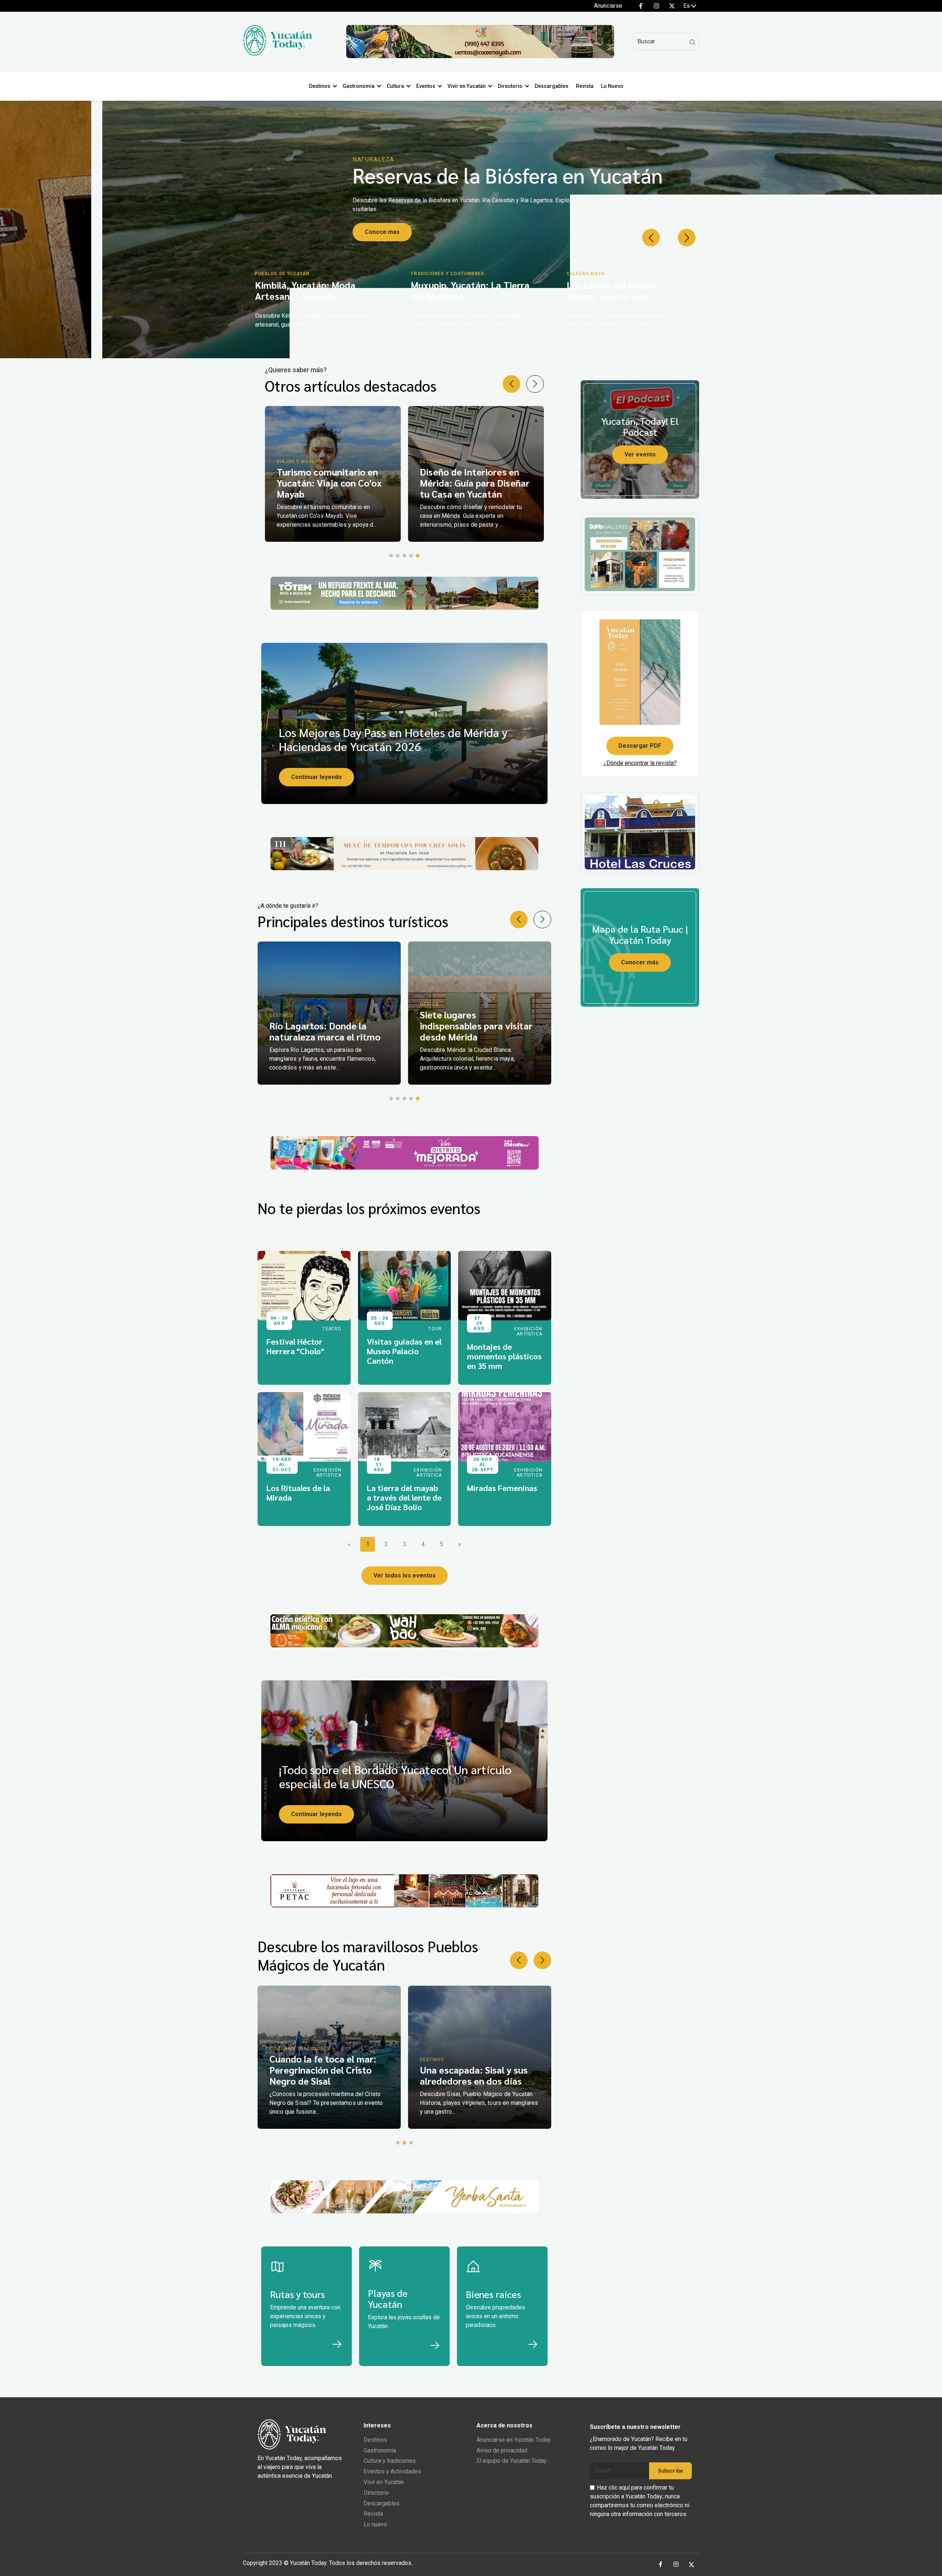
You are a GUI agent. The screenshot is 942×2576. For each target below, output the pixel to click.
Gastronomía (380, 2450)
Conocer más (640, 962)
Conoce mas (280, 243)
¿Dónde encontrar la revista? (640, 763)
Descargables (552, 86)
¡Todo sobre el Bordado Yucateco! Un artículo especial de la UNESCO (395, 1776)
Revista (585, 86)
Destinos (320, 86)
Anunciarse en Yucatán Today (514, 2440)
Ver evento (640, 454)
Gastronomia (359, 86)
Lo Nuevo (612, 86)
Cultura (395, 86)
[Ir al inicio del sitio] (277, 54)
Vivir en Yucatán (467, 86)
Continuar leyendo (316, 777)
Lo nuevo (375, 2524)
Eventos (426, 86)
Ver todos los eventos (405, 1575)
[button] (651, 238)
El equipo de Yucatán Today (512, 2461)
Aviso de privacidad (502, 2450)
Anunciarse (608, 6)
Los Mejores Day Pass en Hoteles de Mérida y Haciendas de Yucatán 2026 (393, 739)
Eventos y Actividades (392, 2471)
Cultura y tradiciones (390, 2461)
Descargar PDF (640, 746)
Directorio (510, 86)
